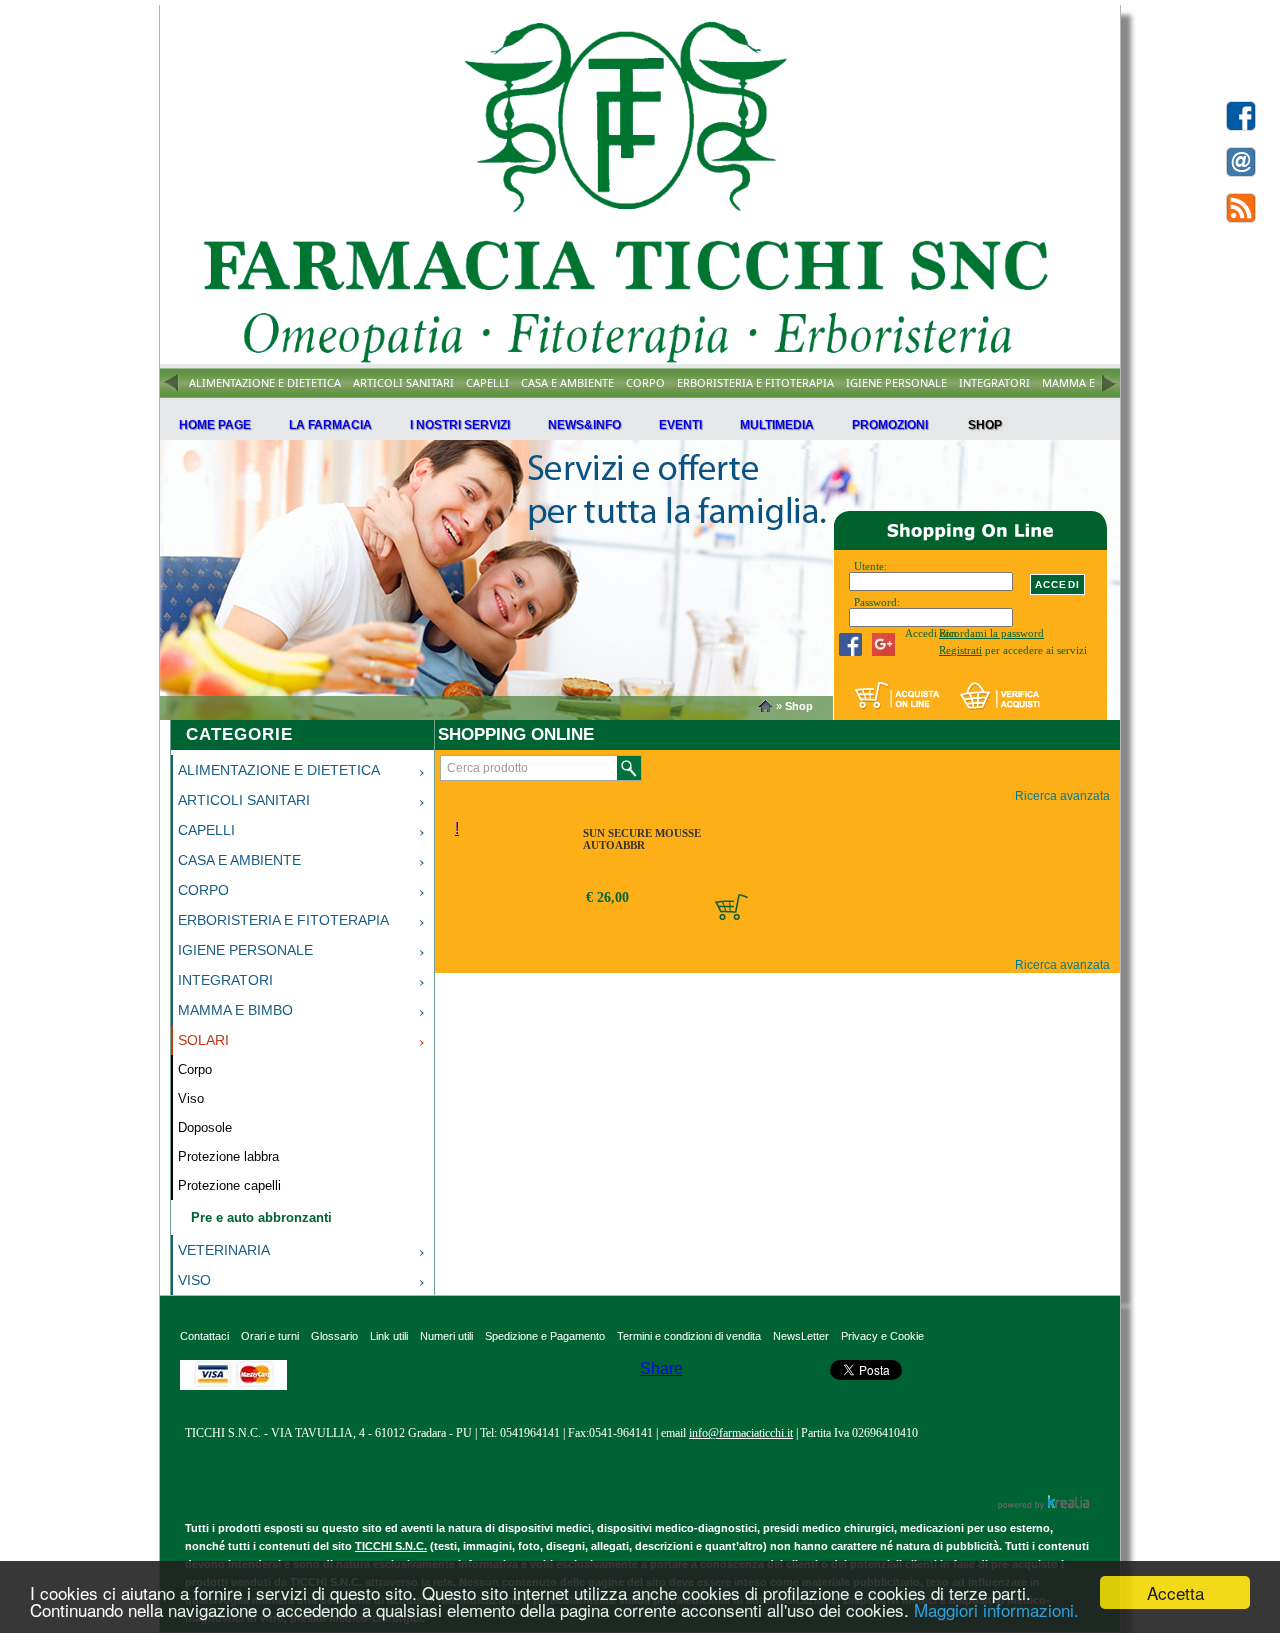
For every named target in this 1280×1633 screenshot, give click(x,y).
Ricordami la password (991, 633)
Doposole (205, 1127)
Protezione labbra (228, 1156)
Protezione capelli (229, 1185)
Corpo (195, 1069)
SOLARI (203, 1040)
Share (661, 1368)
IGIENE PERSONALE (896, 382)
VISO (194, 1280)
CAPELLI (487, 382)
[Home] (767, 706)
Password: (877, 602)
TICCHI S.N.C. (391, 1546)
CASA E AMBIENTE (567, 382)
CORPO (645, 382)
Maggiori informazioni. (996, 1609)
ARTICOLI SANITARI (403, 382)
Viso (191, 1098)
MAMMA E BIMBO (1088, 382)
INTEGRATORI (994, 382)
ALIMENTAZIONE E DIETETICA (265, 382)
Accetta (1175, 1592)
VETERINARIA (224, 1250)
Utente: (870, 566)
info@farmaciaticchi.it (741, 1433)
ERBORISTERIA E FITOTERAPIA (755, 382)
